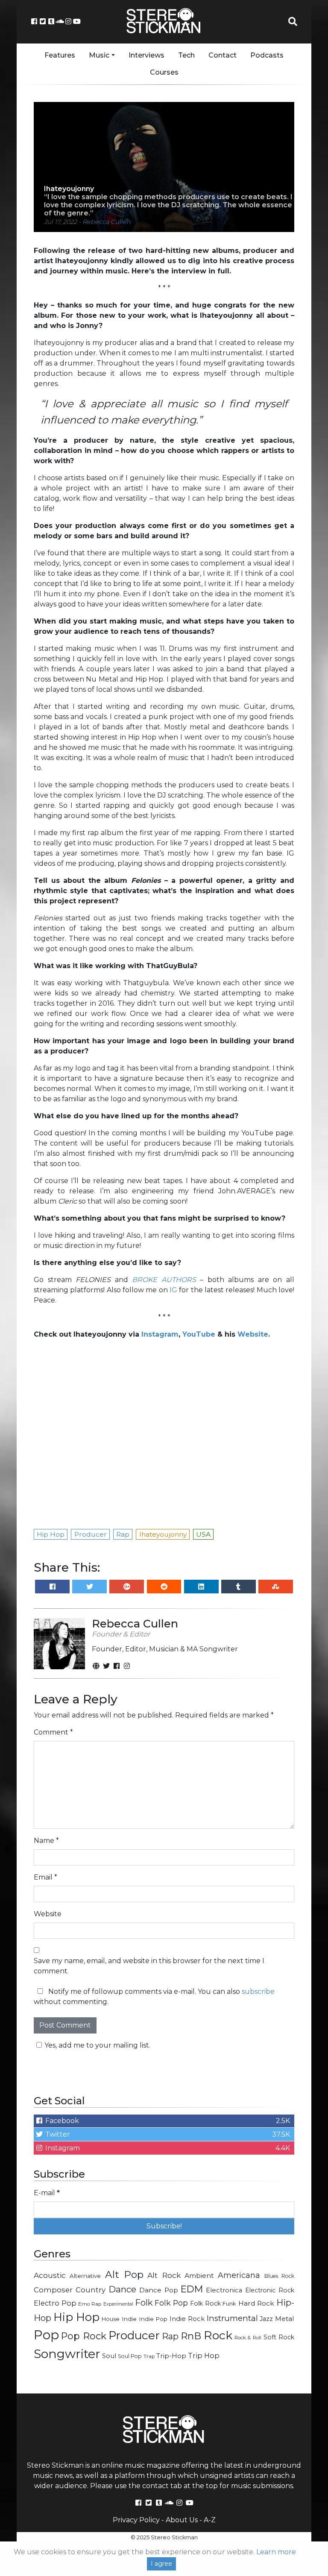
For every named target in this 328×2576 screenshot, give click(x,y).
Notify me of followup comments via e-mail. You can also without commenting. (154, 1997)
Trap (149, 2356)
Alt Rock (164, 2275)
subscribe (258, 1991)
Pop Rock (83, 2336)
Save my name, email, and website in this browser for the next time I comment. (149, 1966)
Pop (46, 2335)
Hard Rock (256, 2303)
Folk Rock (205, 2303)
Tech (186, 55)
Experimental (118, 2304)
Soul (109, 2356)
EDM (192, 2289)
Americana (239, 2275)
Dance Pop (159, 2290)
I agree (161, 2564)
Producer (134, 2335)
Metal (285, 2319)
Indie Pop (153, 2319)
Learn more (276, 2552)
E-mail (47, 2193)
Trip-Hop (171, 2356)
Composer (53, 2290)
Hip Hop (77, 2317)
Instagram (160, 1334)
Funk (229, 2303)
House (111, 2319)
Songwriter (67, 2354)
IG (173, 1290)
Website (48, 1914)
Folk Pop (171, 2303)
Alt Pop (124, 2274)
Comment (53, 1732)
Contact (223, 55)
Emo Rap (90, 2304)
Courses (164, 72)
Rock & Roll (248, 2338)
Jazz (266, 2319)
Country (91, 2290)
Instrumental (232, 2318)
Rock (218, 2335)
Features (60, 55)
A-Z (210, 2520)
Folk (144, 2303)
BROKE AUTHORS (164, 1280)
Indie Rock (187, 2319)
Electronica (224, 2290)
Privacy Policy (136, 2520)
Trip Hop (204, 2356)
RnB (191, 2336)
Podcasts (267, 55)
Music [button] (99, 55)
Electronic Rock (270, 2290)
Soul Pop (130, 2356)
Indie (129, 2319)
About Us (182, 2520)
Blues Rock (279, 2276)
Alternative (85, 2276)
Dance (122, 2289)
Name (46, 1841)
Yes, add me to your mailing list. (97, 2045)
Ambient (199, 2276)
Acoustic (50, 2275)
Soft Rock (279, 2337)
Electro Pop (55, 2303)
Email (45, 1877)
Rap (170, 2336)
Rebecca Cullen (107, 222)
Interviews (146, 55)
